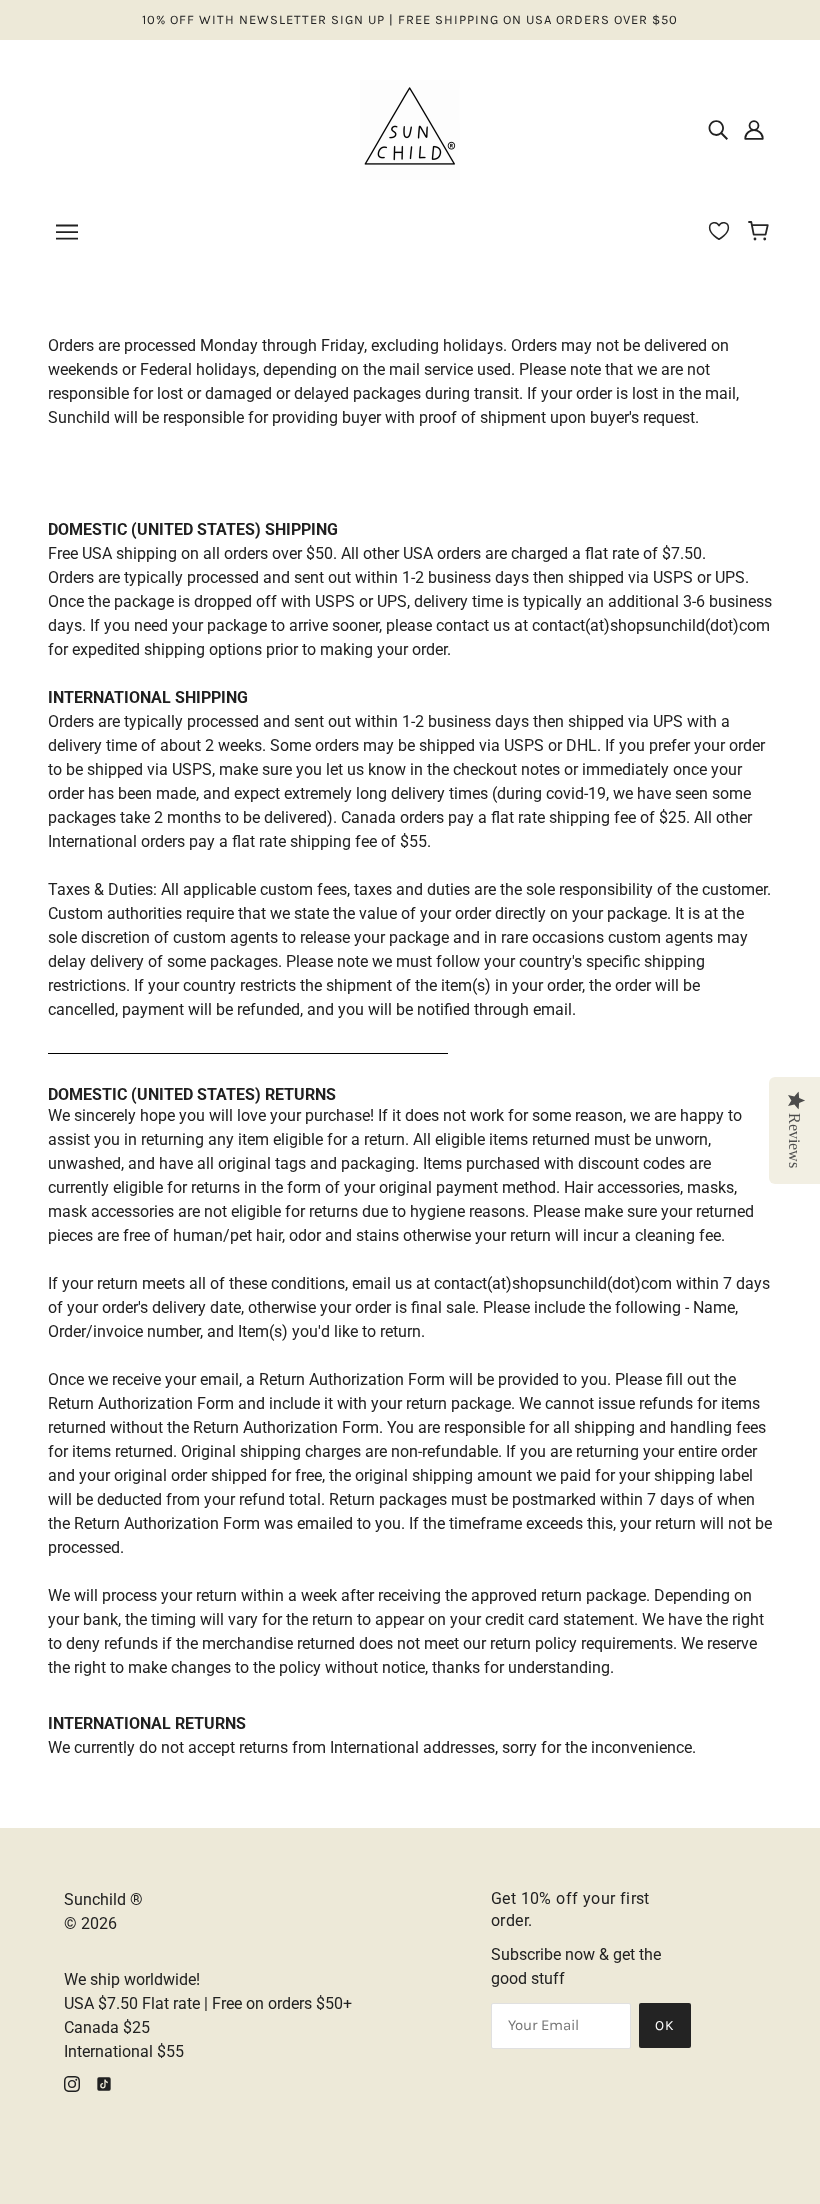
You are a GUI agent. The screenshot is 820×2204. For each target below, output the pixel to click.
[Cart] (761, 233)
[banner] (410, 128)
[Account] (754, 130)
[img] (718, 130)
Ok (665, 2025)
